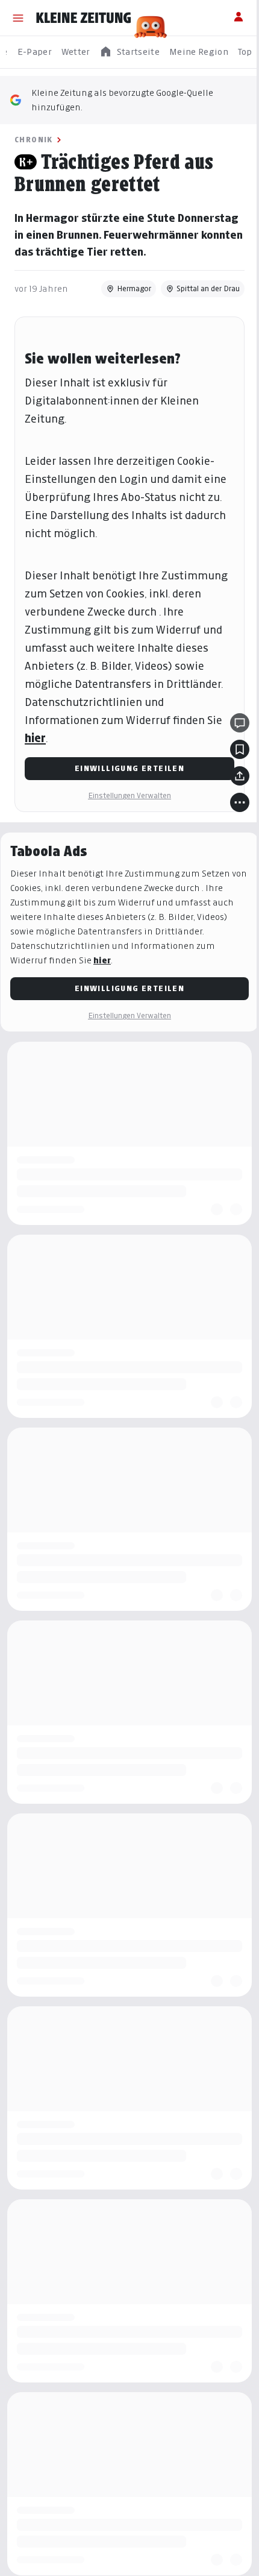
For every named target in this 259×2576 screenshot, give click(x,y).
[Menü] (18, 18)
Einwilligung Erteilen (125, 785)
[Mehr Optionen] (231, 819)
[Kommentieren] (231, 740)
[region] (129, 52)
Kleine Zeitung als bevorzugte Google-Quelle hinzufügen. (122, 100)
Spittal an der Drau (199, 305)
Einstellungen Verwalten (125, 812)
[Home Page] (84, 18)
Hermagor (125, 305)
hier (35, 755)
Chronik (34, 140)
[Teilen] (231, 793)
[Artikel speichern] (231, 766)
